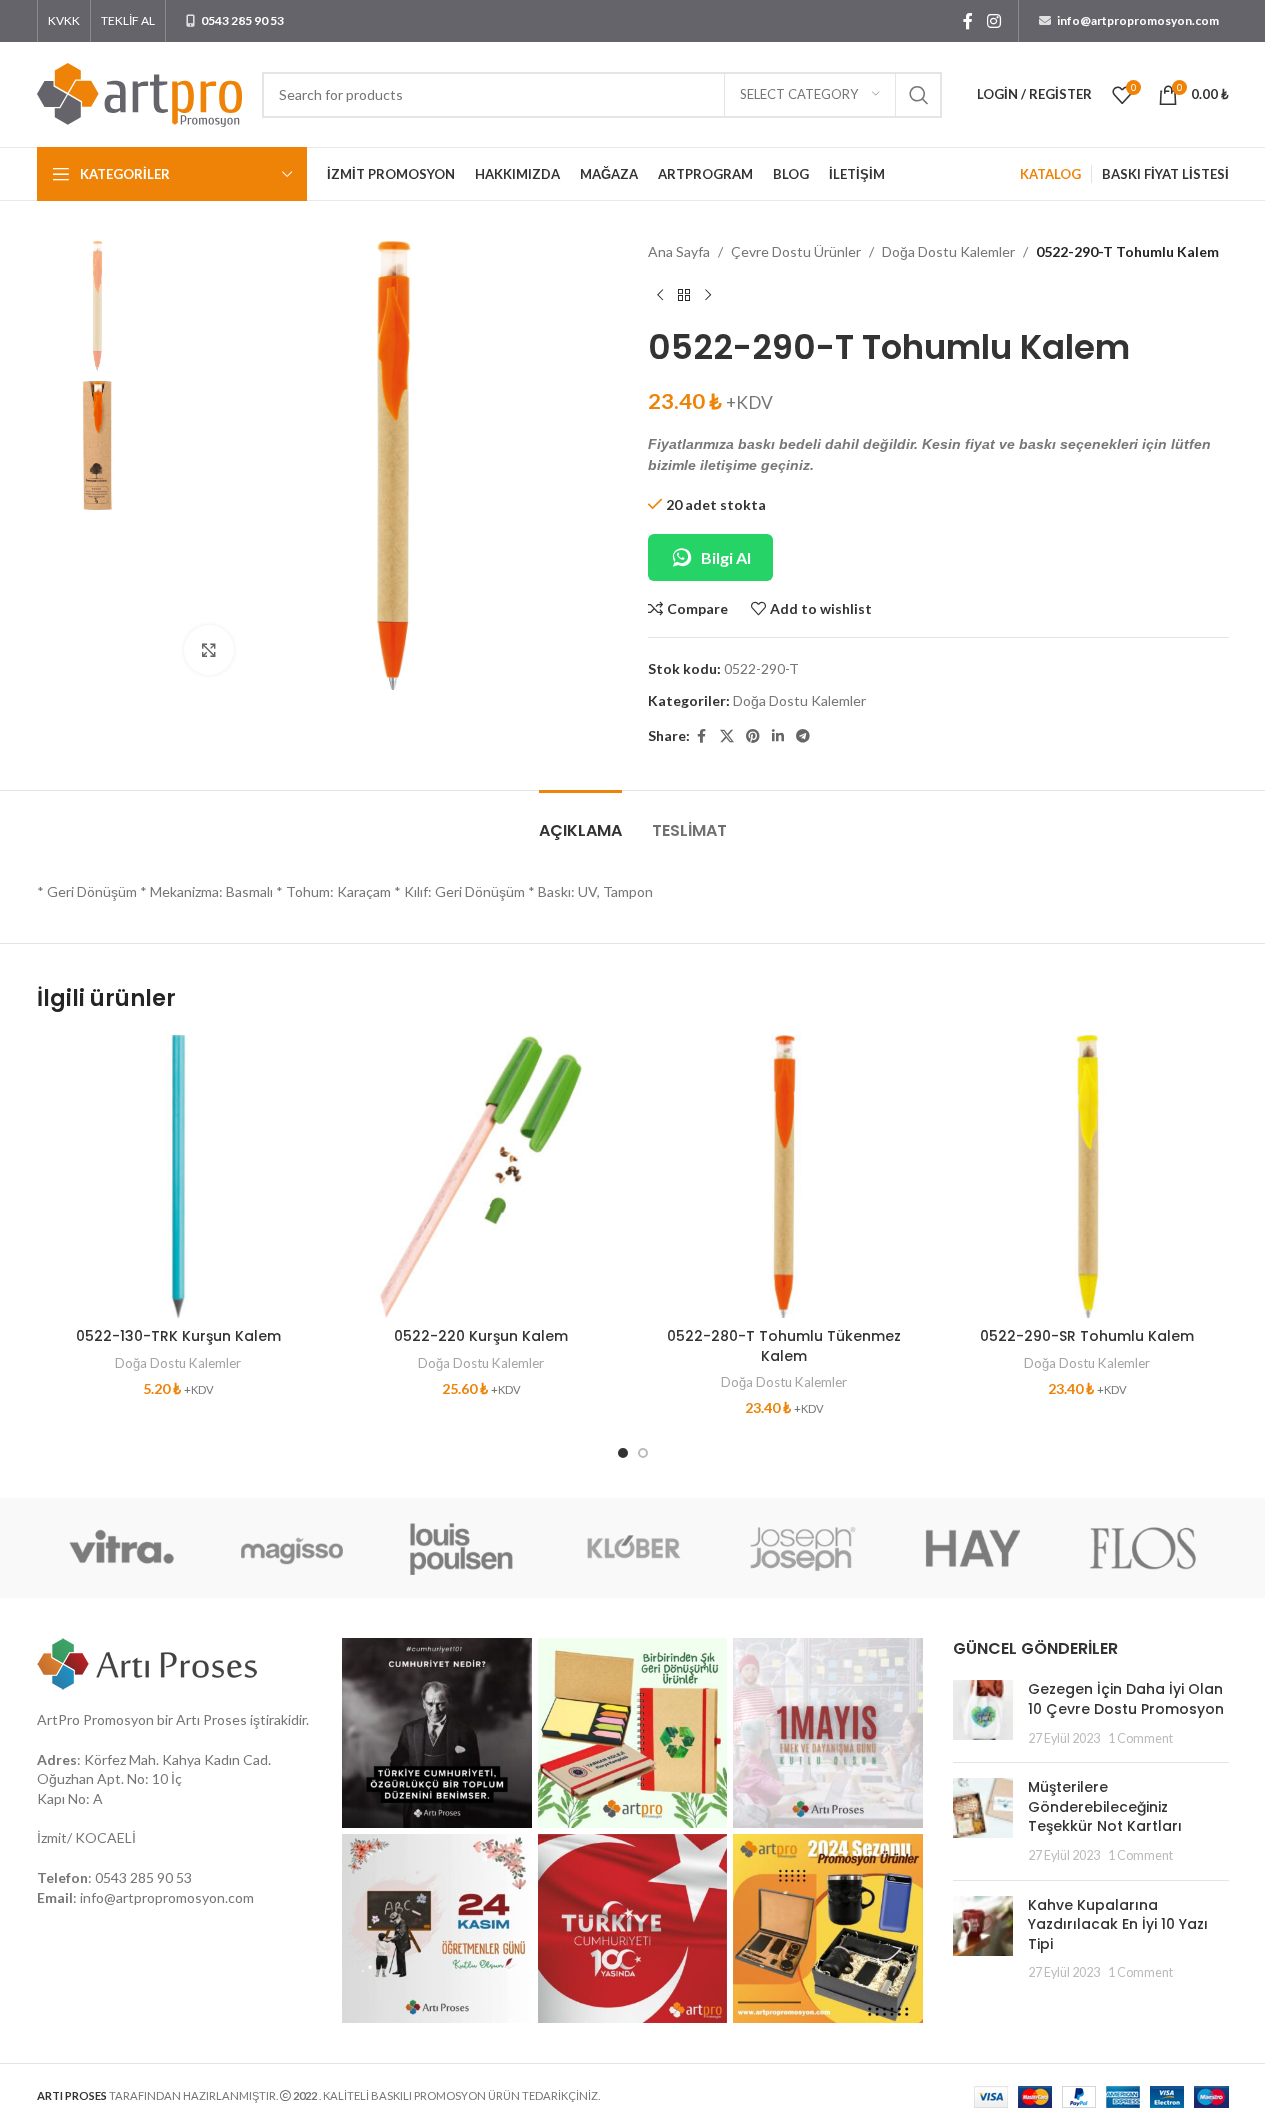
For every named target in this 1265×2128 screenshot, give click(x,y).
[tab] (580, 820)
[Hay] (973, 1548)
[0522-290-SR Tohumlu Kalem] (1087, 1176)
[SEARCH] (919, 95)
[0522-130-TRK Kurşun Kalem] (178, 1176)
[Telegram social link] (803, 736)
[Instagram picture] (437, 1733)
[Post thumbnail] (983, 1713)
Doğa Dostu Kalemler (948, 251)
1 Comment (1140, 1738)
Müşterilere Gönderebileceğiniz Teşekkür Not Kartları (1105, 1806)
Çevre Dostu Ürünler (796, 251)
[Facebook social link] (968, 21)
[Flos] (1143, 1548)
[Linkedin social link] (778, 736)
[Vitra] (122, 1548)
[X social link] (727, 736)
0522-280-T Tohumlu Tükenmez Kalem (784, 1346)
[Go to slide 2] (643, 1453)
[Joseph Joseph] (803, 1548)
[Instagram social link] (993, 21)
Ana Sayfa (679, 251)
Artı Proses (211, 1719)
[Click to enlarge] (209, 650)
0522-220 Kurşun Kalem (481, 1336)
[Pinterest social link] (753, 736)
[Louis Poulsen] (462, 1548)
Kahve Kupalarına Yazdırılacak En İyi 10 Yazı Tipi (1118, 1924)
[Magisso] (292, 1548)
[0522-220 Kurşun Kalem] (481, 1176)
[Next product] (708, 295)
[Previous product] (660, 295)
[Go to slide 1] (623, 1453)
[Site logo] (139, 92)
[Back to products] (684, 295)
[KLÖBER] (632, 1548)
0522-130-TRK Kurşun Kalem (178, 1336)
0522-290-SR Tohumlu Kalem (1087, 1336)
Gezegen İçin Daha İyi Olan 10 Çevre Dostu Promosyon (1126, 1699)
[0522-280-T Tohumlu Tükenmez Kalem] (784, 1176)
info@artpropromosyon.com (167, 1897)
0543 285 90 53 (143, 1877)
